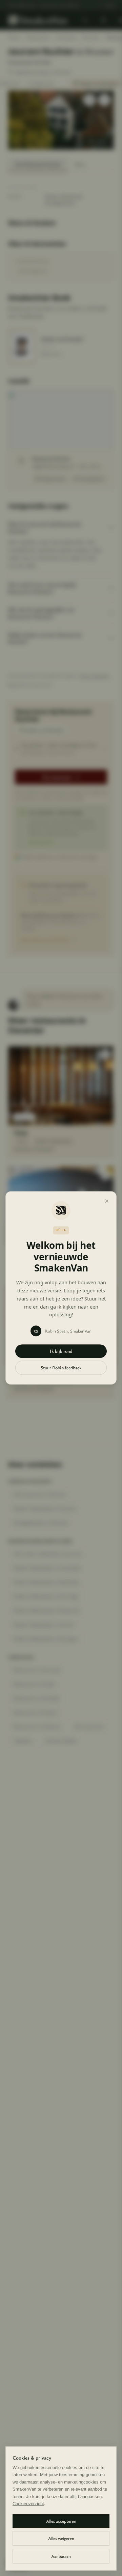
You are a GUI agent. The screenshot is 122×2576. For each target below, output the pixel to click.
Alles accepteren (61, 2521)
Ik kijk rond (61, 1351)
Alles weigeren (61, 2538)
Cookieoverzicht (28, 2504)
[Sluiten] (107, 1201)
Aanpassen (61, 2556)
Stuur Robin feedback (61, 1368)
